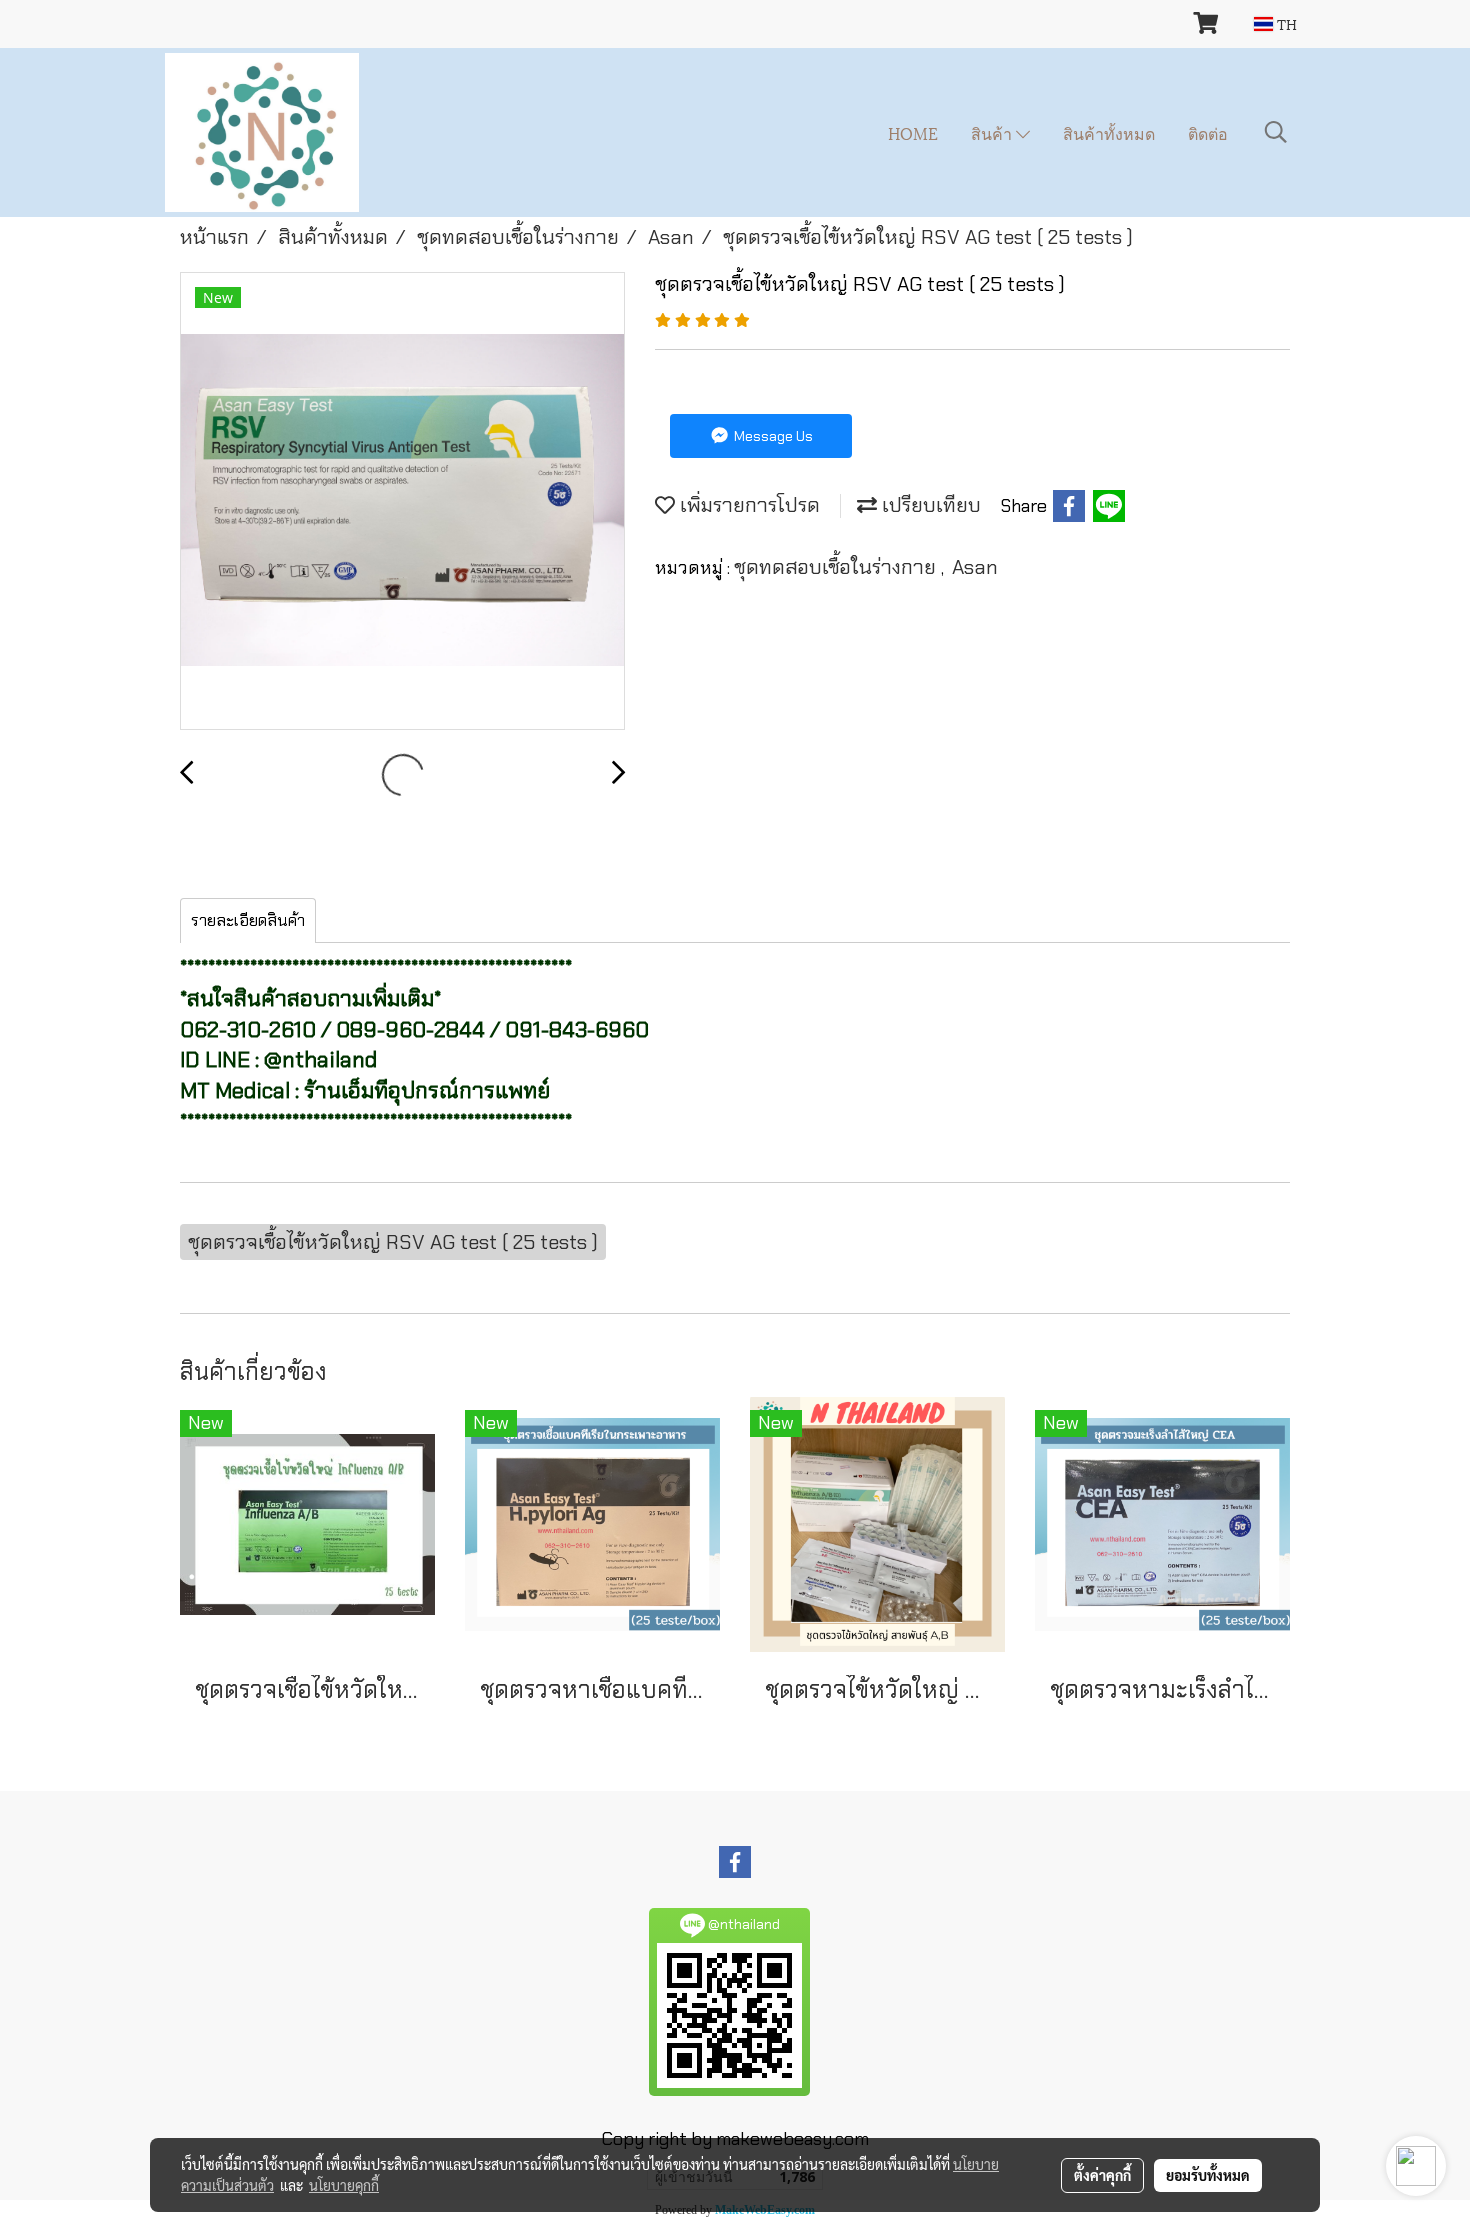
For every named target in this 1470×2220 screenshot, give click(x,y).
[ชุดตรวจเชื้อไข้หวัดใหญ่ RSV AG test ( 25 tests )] (402, 502)
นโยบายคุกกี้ (344, 2185)
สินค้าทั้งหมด (1109, 132)
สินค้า (993, 132)
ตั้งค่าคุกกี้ (1102, 2175)
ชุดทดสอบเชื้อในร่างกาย (837, 567)
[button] (1276, 132)
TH (1285, 23)
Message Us (772, 436)
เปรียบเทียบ (929, 505)
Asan (975, 567)
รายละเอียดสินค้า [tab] (248, 920)
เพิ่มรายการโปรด (747, 505)
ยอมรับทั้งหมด (1208, 2175)
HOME (913, 132)
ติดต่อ (1208, 132)
